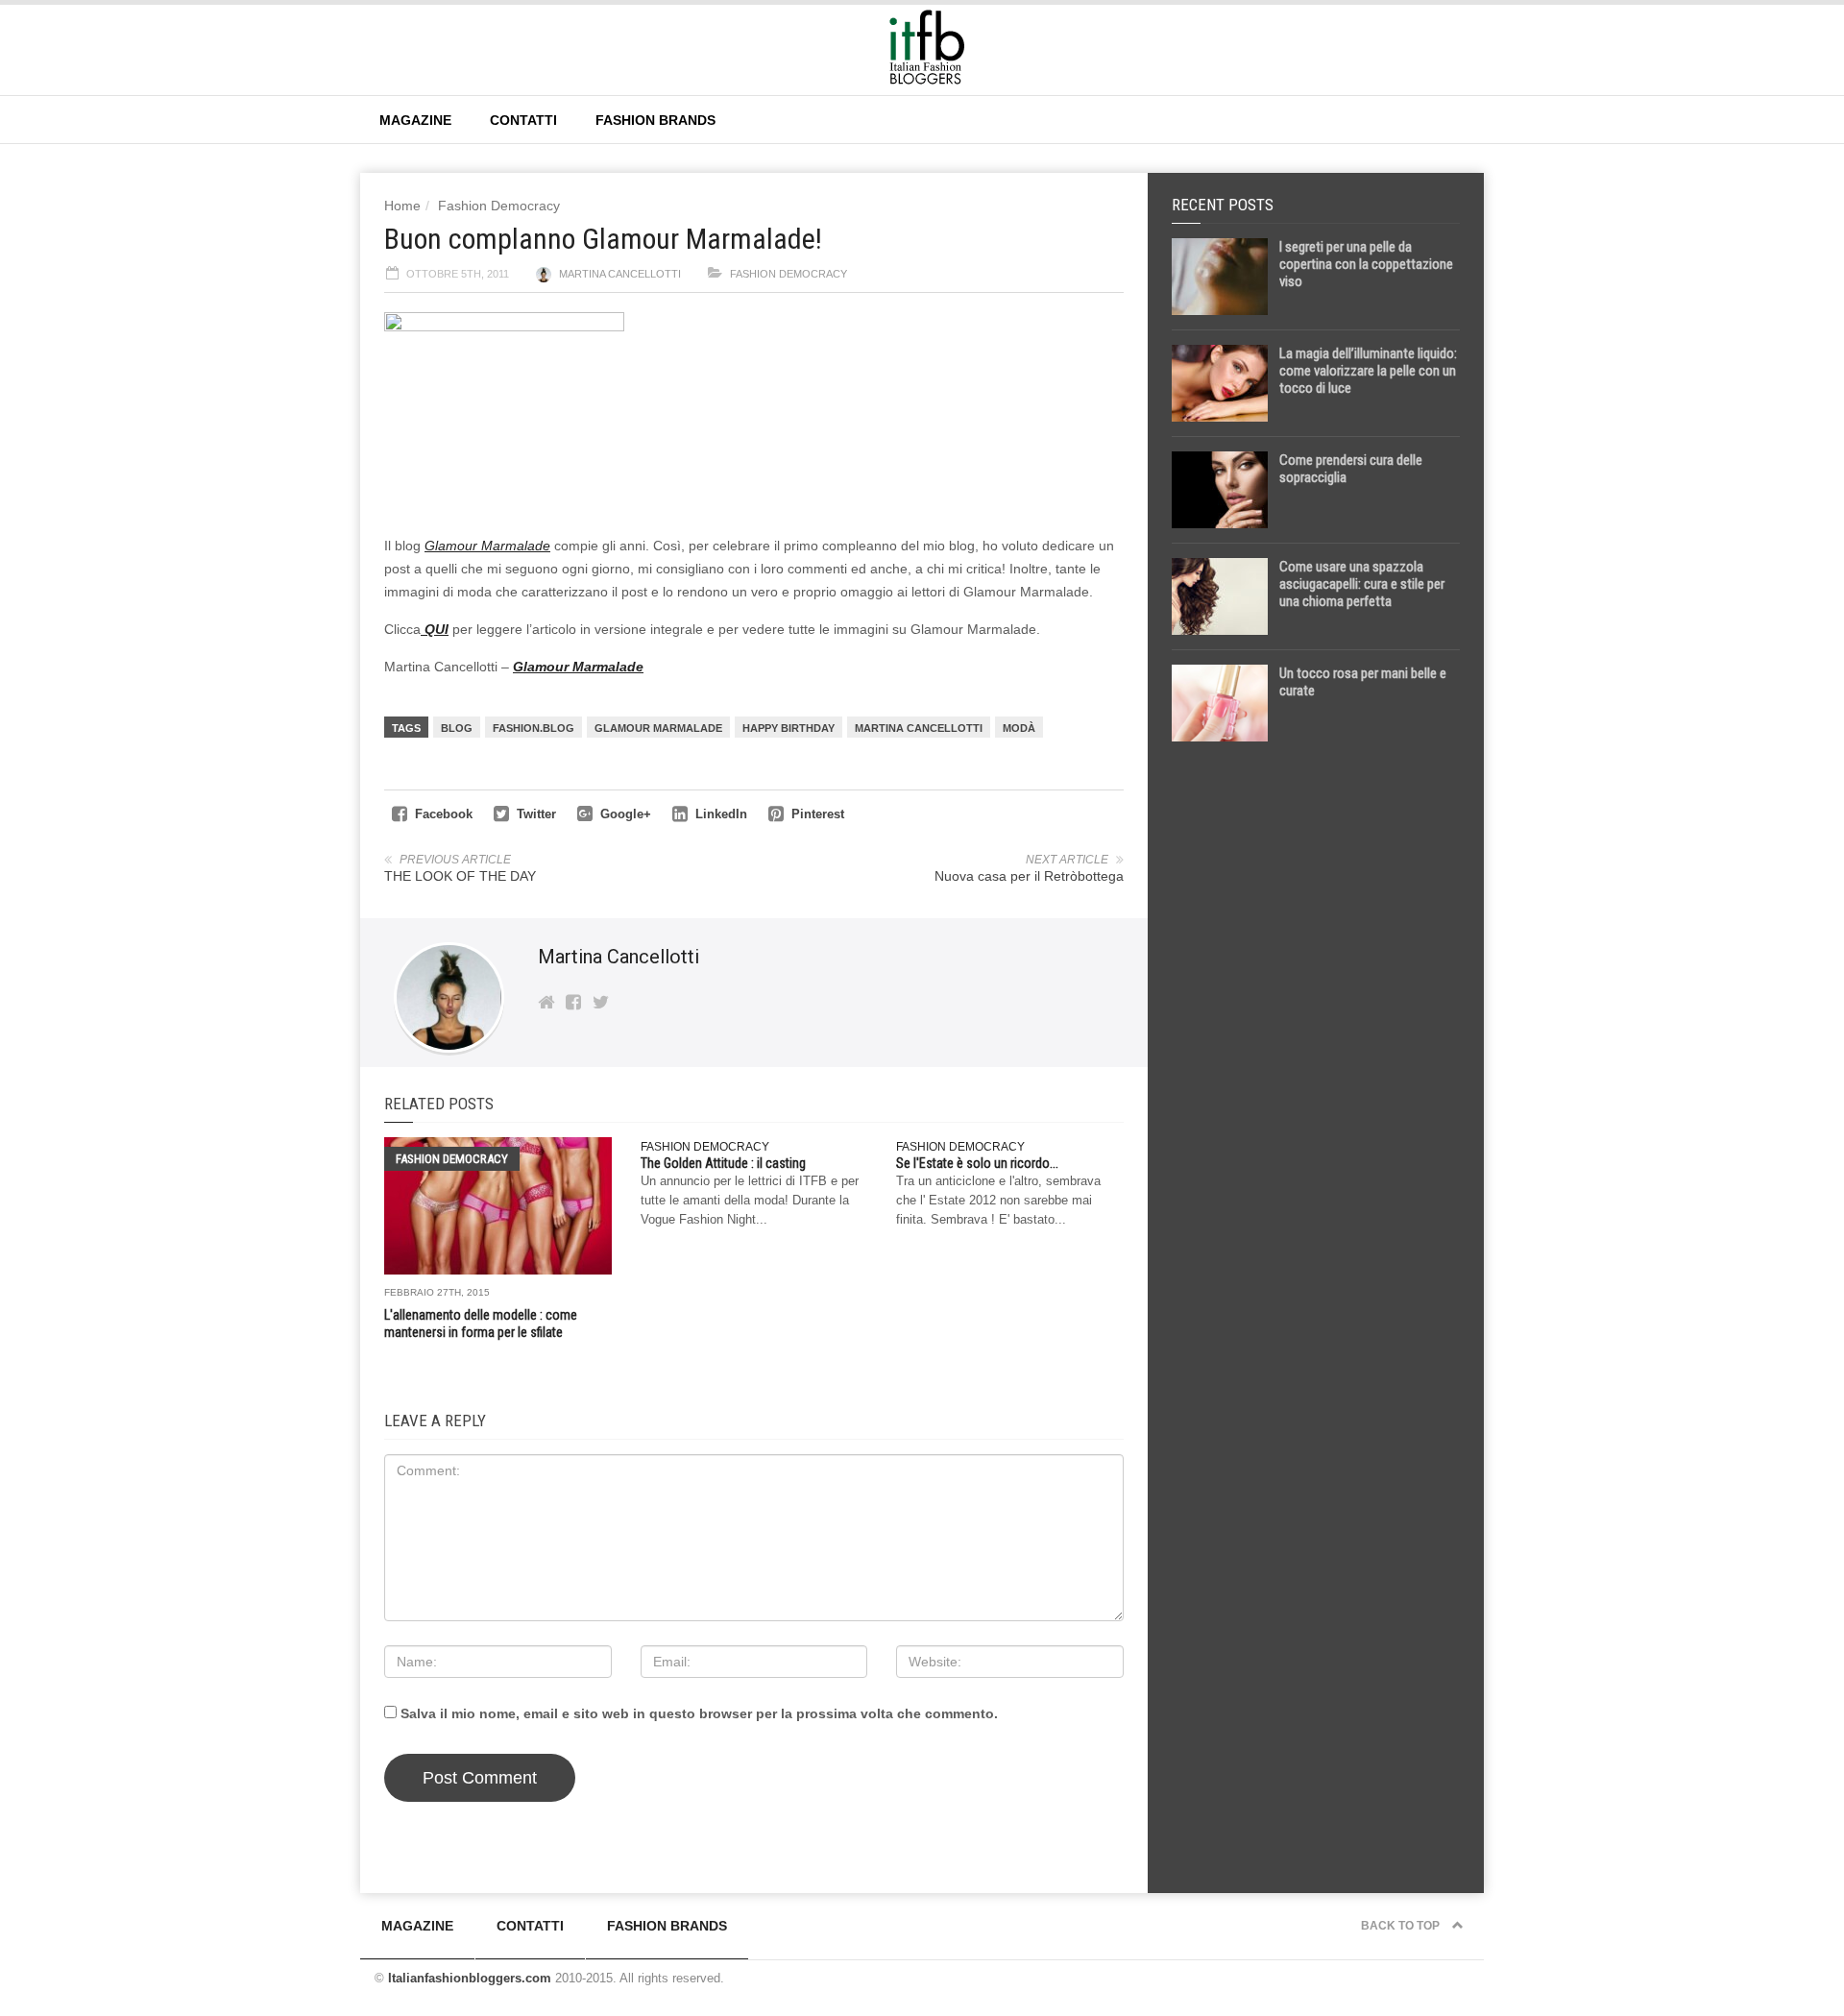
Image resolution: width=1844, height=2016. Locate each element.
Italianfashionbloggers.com (470, 1978)
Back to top (1402, 1926)
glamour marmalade (658, 728)
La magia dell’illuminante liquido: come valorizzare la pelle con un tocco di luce (1368, 371)
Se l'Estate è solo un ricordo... (977, 1163)
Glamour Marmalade (487, 546)
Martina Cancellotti (620, 274)
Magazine (415, 120)
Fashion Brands (655, 120)
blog (457, 728)
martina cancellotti (919, 728)
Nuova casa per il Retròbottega (1029, 876)
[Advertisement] (1316, 1058)
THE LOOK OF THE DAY (460, 876)
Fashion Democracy (499, 206)
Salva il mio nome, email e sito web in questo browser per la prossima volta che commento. (699, 1713)
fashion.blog (534, 728)
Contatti (523, 120)
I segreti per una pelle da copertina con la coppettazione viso (1366, 264)
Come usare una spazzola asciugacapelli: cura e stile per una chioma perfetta (1362, 584)
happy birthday (789, 728)
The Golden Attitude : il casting (723, 1163)
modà (1019, 728)
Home (402, 206)
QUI (435, 629)
